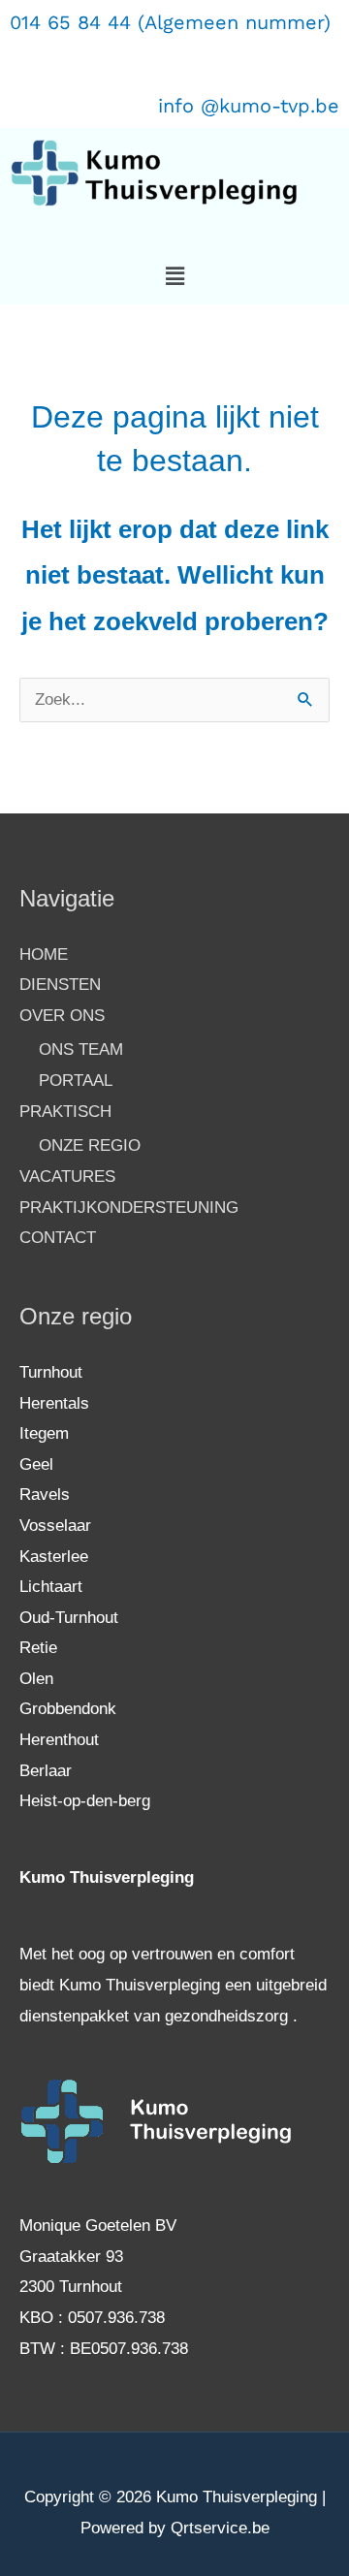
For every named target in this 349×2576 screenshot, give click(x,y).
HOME (44, 954)
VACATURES (67, 1177)
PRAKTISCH (65, 1112)
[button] (174, 276)
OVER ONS (62, 1016)
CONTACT (58, 1238)
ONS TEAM (81, 1049)
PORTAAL (76, 1081)
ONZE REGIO (90, 1145)
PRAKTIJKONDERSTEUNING (129, 1208)
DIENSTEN (60, 985)
